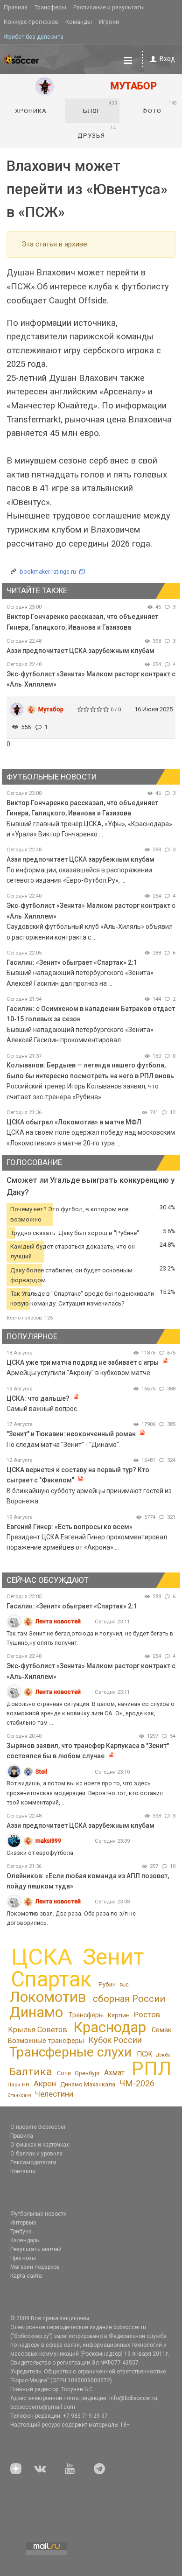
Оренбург (87, 2073)
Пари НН (18, 2085)
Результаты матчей (36, 2249)
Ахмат (114, 2073)
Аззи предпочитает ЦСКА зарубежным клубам (80, 651)
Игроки (109, 22)
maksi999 (48, 1841)
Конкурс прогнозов (31, 22)
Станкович (19, 2095)
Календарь (24, 2240)
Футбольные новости (38, 2214)
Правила (16, 7)
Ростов (147, 2014)
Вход (167, 59)
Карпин (119, 2015)
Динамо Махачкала (88, 2084)
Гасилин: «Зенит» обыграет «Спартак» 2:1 (72, 962)
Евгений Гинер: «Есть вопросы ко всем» (70, 1527)
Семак (161, 2030)
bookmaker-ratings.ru (48, 572)
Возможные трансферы (46, 2041)
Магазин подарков (35, 2267)
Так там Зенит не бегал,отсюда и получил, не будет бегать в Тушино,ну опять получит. (90, 1638)
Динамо (36, 2012)
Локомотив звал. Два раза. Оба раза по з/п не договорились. (71, 1918)
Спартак (51, 1979)
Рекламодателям (33, 2162)
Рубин (107, 1984)
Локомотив (48, 1997)
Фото (160, 107)
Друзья (97, 132)
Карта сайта (26, 2276)
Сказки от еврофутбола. (41, 1853)
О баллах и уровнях (36, 2154)
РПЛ (151, 2069)
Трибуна (21, 2232)
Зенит (113, 1957)
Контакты (23, 2171)
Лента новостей (58, 1621)
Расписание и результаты (109, 7)
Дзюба (163, 2055)
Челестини (54, 2094)
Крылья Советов (38, 2030)
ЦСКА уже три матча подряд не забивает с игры (83, 1362)
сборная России (129, 1999)
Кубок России (115, 2040)
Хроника (31, 111)
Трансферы (50, 7)
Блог (100, 107)
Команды (79, 22)
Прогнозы (23, 2258)
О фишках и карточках (40, 2145)
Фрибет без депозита (34, 37)
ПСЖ (144, 2054)
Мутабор (51, 709)
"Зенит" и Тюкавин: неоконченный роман (71, 1434)
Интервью (23, 2223)
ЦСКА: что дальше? (38, 1398)
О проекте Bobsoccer (38, 2127)
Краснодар (110, 2027)
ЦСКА (42, 1957)
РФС (124, 1985)
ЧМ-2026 (137, 2083)
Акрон (45, 2084)
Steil (41, 1772)
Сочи (64, 2073)
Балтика (31, 2072)
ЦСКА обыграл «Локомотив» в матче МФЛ (74, 1122)
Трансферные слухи (70, 2052)
